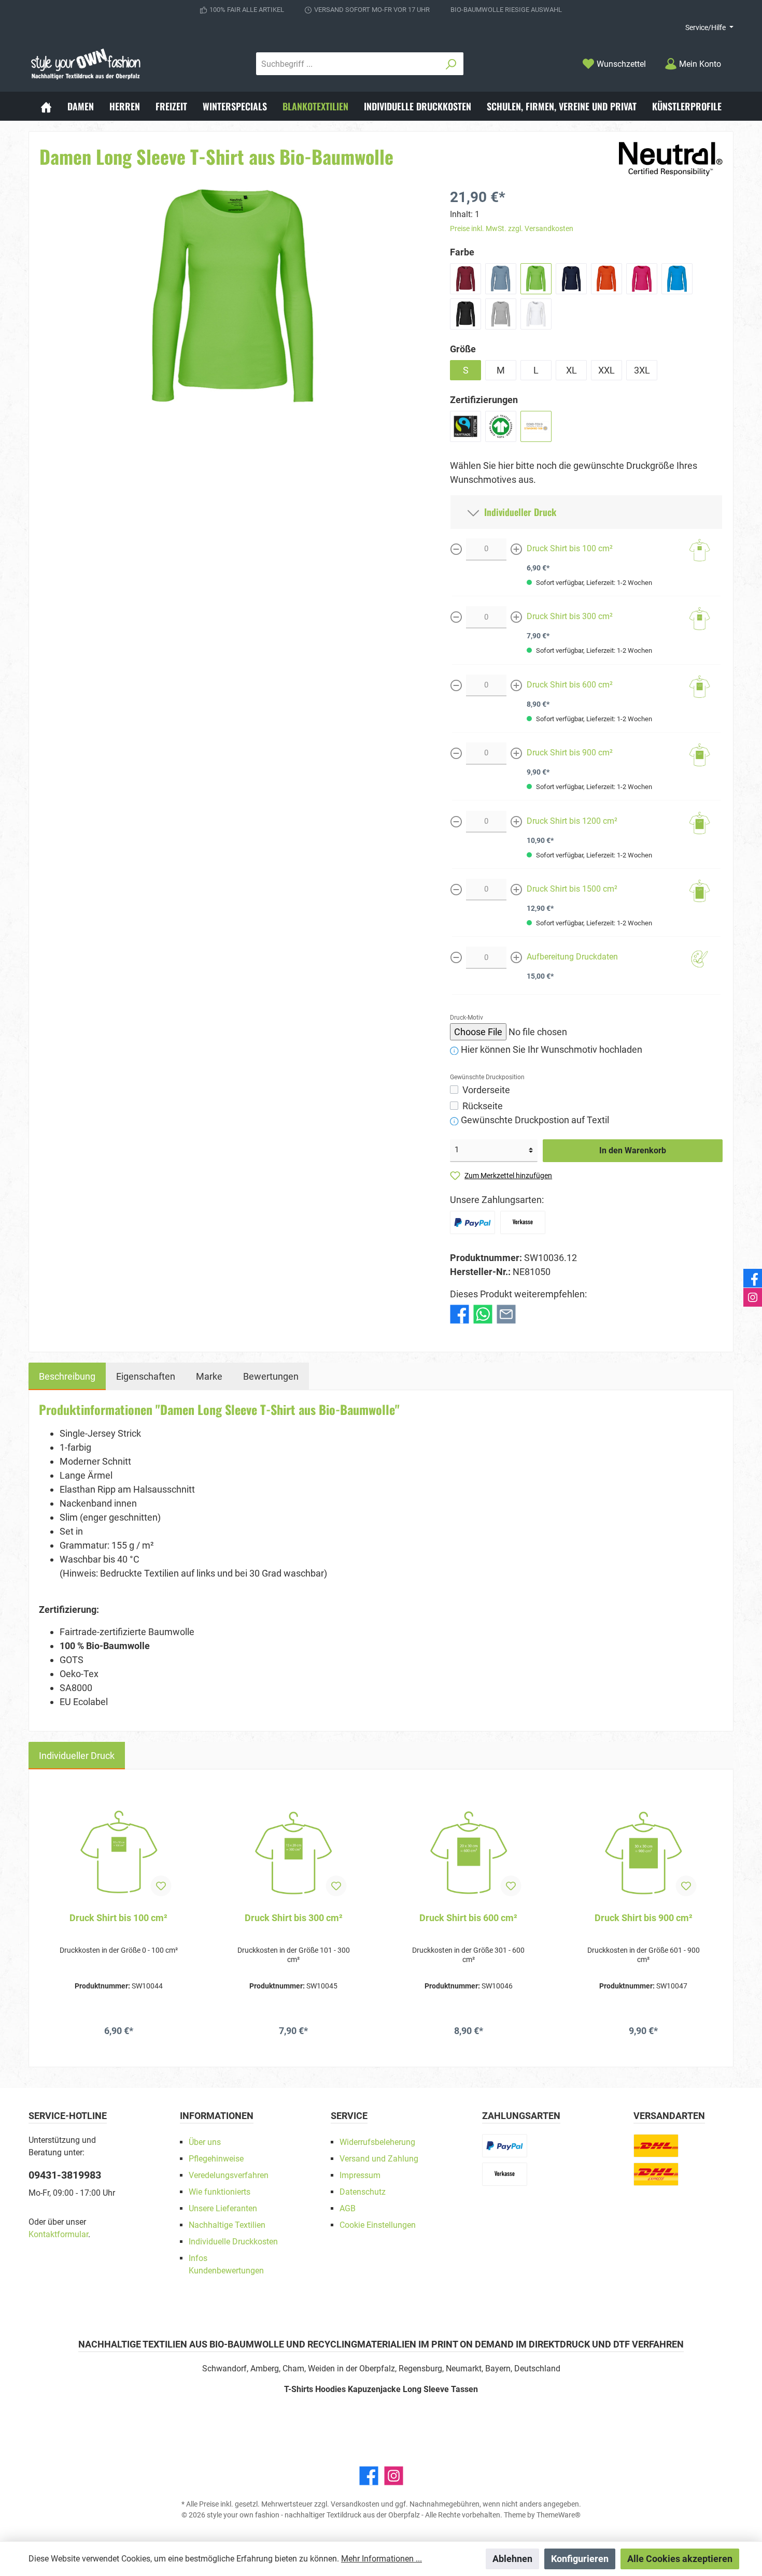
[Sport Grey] (501, 314)
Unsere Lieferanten (223, 2208)
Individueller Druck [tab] (77, 1756)
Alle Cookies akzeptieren (680, 2559)
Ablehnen (512, 2559)
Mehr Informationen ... (382, 2559)
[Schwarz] (465, 314)
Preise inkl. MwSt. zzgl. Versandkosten (512, 228)
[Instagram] (394, 2476)
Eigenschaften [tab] (146, 1376)
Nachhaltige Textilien (227, 2225)
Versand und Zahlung (379, 2159)
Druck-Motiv (467, 1018)
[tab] (67, 1376)
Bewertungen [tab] (271, 1376)
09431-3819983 (65, 2175)
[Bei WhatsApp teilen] (483, 1313)
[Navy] (571, 279)
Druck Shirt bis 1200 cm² (572, 821)
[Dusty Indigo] (501, 279)
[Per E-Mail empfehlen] (506, 1313)
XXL (606, 370)
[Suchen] (451, 64)
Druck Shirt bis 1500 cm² (572, 889)
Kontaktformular (58, 2234)
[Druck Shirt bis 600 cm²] (469, 1853)
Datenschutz (363, 2192)
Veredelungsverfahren (229, 2175)
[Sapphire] (677, 279)
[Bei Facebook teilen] (460, 1313)
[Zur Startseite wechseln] (86, 64)
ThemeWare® (559, 2515)
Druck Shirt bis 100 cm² (570, 548)
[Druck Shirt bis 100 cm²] (119, 1853)
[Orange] (606, 279)
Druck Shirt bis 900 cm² (570, 753)
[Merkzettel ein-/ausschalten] (161, 1886)
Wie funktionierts (220, 2192)
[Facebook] (369, 2476)
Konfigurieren (580, 2559)
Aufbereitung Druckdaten (572, 957)
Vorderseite (486, 1090)
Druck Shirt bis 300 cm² (570, 616)
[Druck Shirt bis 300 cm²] (294, 1853)
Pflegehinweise (216, 2159)
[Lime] (536, 279)
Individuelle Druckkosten (233, 2242)
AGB (348, 2208)
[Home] (46, 106)
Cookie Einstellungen (378, 2225)
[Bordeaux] (465, 279)
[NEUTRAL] (671, 158)
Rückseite (483, 1106)
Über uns (205, 2142)
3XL (642, 370)
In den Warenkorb (633, 1150)
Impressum (360, 2175)
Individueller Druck (518, 512)
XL (571, 370)
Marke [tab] (209, 1376)
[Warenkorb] (737, 61)
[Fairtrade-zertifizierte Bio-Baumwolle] (465, 426)
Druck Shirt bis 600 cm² (570, 685)
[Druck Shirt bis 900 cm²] (644, 1853)
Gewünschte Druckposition (487, 1077)
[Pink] (642, 279)
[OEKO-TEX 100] (536, 426)
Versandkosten (355, 2504)
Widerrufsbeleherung (377, 2142)
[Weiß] (536, 314)
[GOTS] (501, 426)
